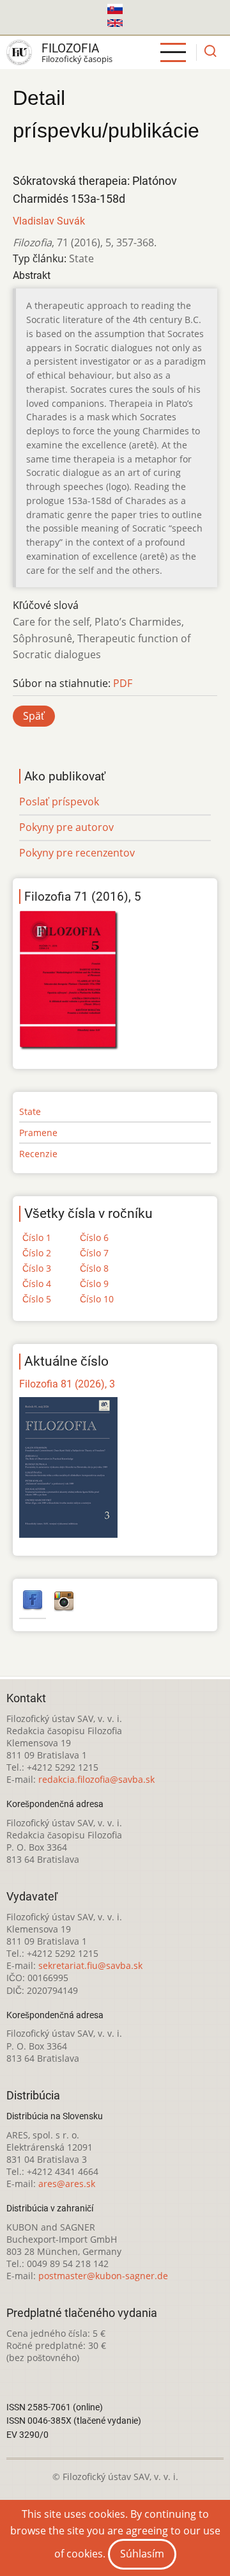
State (30, 1111)
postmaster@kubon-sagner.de (103, 2276)
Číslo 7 (94, 1253)
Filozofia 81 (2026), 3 (67, 1384)
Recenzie (38, 1154)
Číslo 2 (37, 1253)
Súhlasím (142, 2554)
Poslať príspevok (59, 802)
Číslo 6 (94, 1237)
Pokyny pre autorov (66, 827)
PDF (123, 683)
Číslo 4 (37, 1284)
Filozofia (70, 48)
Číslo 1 (37, 1237)
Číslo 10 (97, 1299)
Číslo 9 (94, 1284)
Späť (34, 716)
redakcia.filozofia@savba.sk (96, 1779)
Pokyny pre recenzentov (77, 853)
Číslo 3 (37, 1268)
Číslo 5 (37, 1299)
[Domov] (19, 52)
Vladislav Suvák (49, 221)
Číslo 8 (94, 1268)
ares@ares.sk (67, 2184)
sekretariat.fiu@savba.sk (90, 1965)
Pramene (38, 1133)
